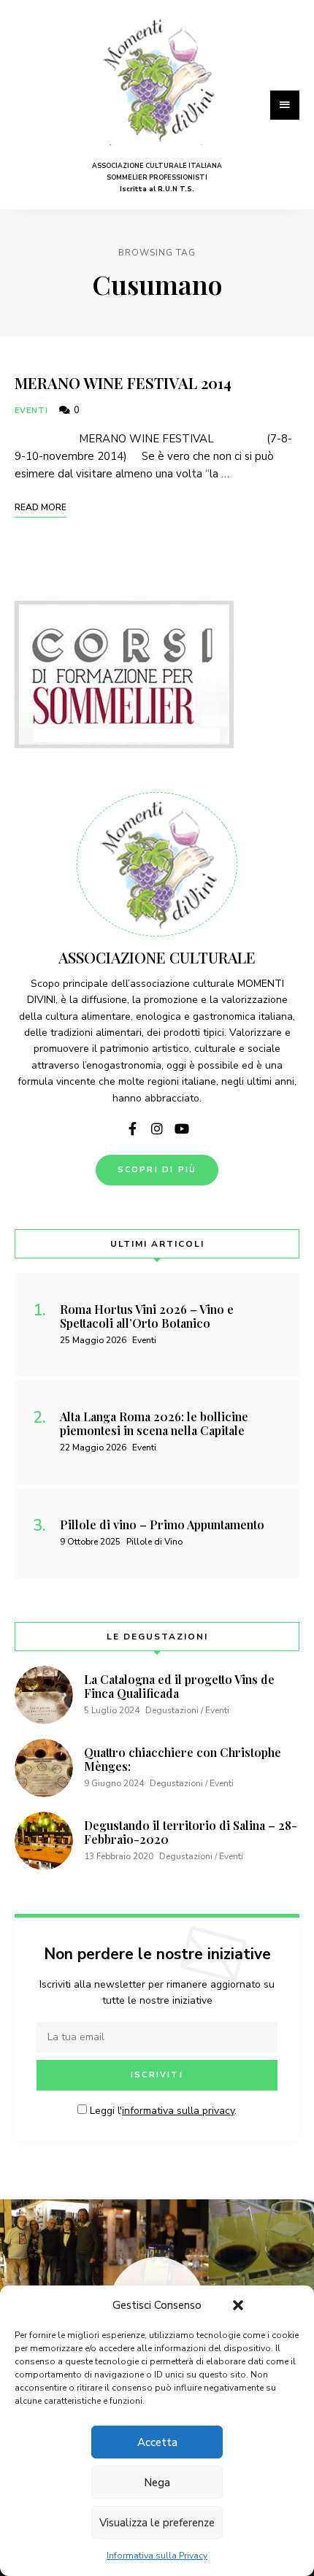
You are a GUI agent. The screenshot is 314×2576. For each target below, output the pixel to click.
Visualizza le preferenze (157, 2523)
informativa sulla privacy (178, 2111)
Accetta (157, 2442)
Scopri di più (157, 1170)
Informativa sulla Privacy (157, 2556)
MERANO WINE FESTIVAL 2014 (123, 382)
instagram (157, 1129)
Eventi (32, 411)
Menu (285, 105)
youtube (182, 1129)
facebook (132, 1129)
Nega (157, 2483)
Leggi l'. (162, 2111)
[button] (238, 2305)
